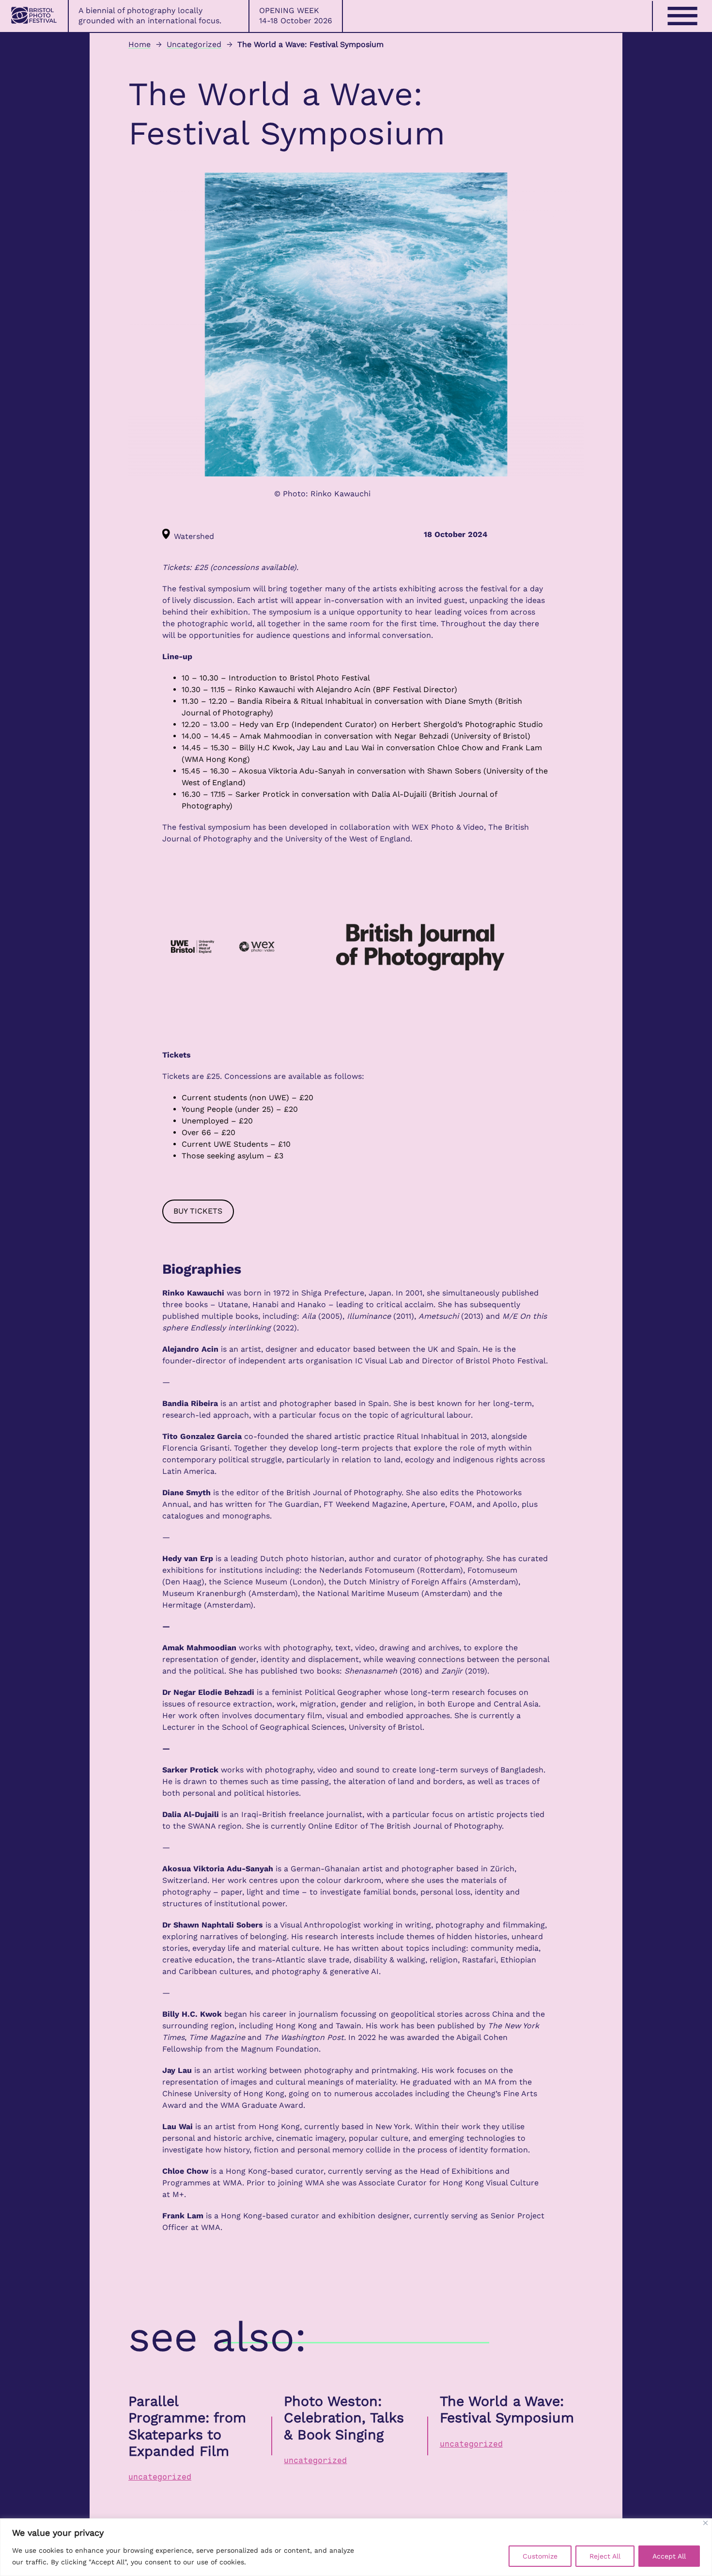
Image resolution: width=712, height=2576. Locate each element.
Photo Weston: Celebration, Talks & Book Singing (344, 2418)
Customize (540, 2556)
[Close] (705, 2523)
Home (139, 44)
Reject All (605, 2556)
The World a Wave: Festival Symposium (507, 2410)
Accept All (669, 2556)
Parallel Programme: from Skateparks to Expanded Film (187, 2426)
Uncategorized (194, 44)
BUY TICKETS (198, 1211)
